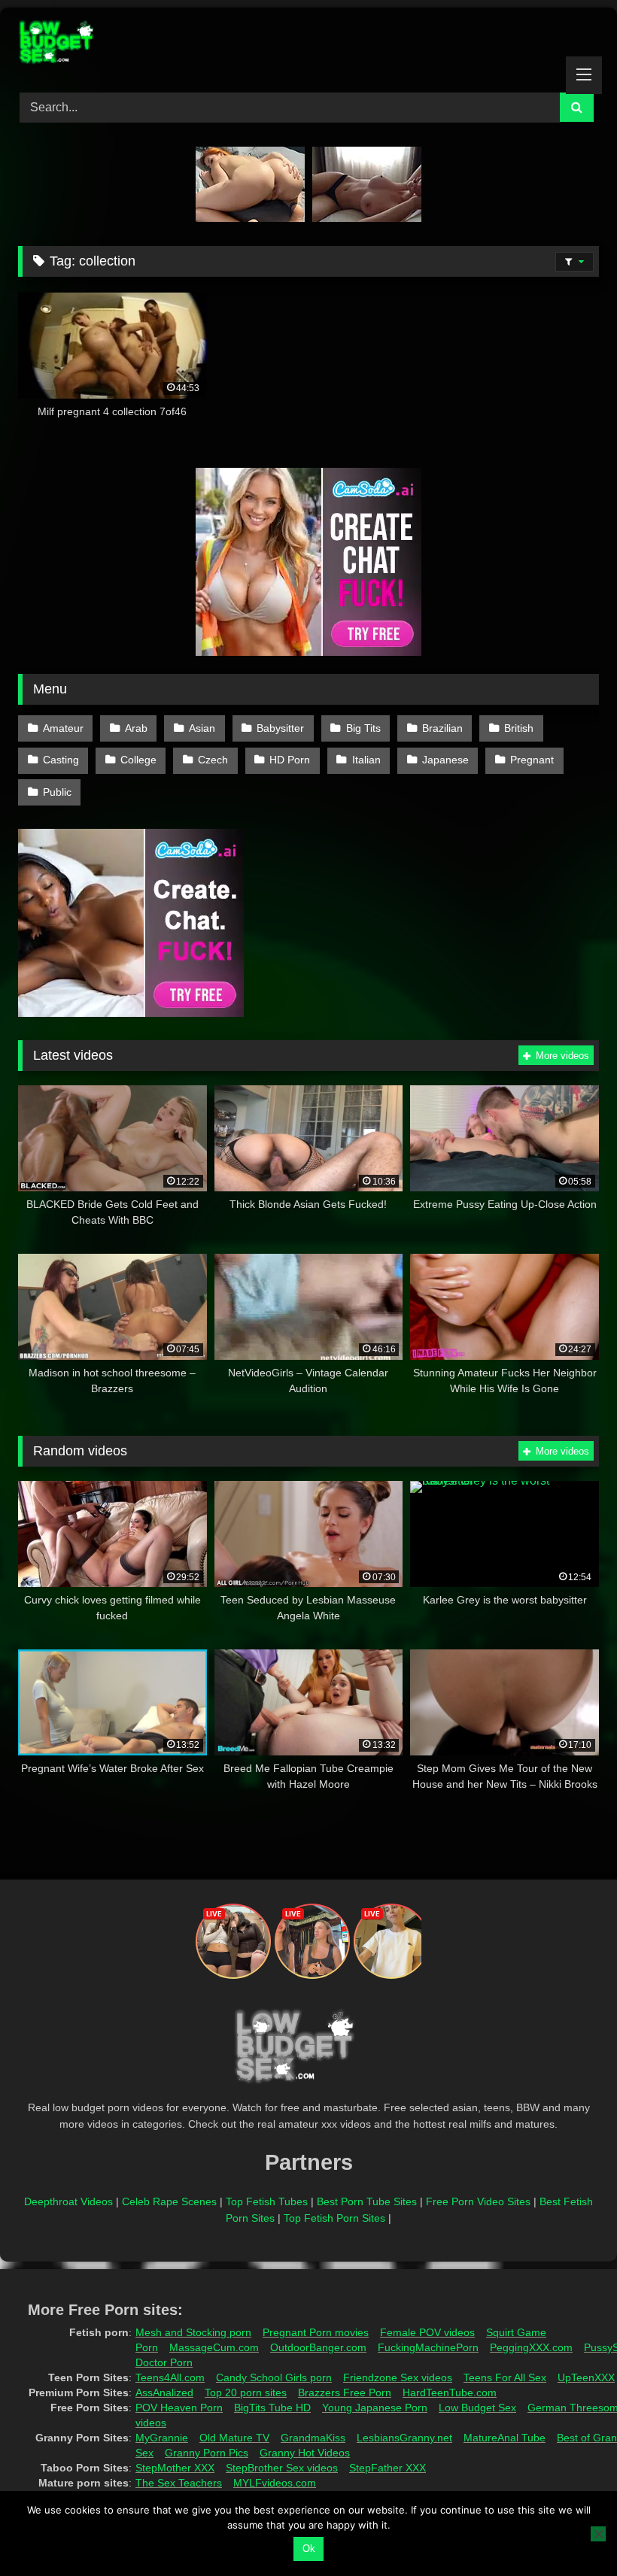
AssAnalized (164, 2392)
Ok (309, 2549)
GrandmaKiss (313, 2438)
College (138, 760)
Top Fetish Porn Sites (334, 2218)
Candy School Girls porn (274, 2377)
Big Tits (363, 728)
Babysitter (280, 728)
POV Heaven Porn (179, 2408)
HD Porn (290, 760)
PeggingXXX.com (531, 2347)
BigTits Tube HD (272, 2408)
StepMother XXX (175, 2468)
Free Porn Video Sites (478, 2201)
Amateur (63, 728)
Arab (136, 728)
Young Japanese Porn (375, 2408)
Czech (213, 760)
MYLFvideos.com (275, 2483)
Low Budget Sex (477, 2408)
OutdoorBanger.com (318, 2347)
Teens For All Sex (505, 2377)
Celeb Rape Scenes (169, 2201)
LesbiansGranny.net (404, 2438)
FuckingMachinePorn (428, 2347)
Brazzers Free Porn (345, 2392)
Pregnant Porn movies (316, 2332)
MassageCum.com (214, 2347)
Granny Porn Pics (207, 2453)
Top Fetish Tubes (267, 2201)
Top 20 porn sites (246, 2392)
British (519, 728)
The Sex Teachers (179, 2483)
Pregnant (532, 760)
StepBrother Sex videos (282, 2468)
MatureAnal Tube (505, 2438)
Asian (202, 728)
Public (57, 792)
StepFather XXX (388, 2468)
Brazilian (442, 728)
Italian (366, 760)
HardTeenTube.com (450, 2392)
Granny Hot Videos (305, 2453)
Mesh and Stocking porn (193, 2332)
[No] (598, 2534)
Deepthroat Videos (68, 2201)
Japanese (445, 760)
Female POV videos (427, 2332)
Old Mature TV (234, 2438)
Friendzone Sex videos (398, 2377)
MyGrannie (162, 2438)
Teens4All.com (170, 2377)
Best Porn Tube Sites (367, 2201)
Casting (61, 760)
